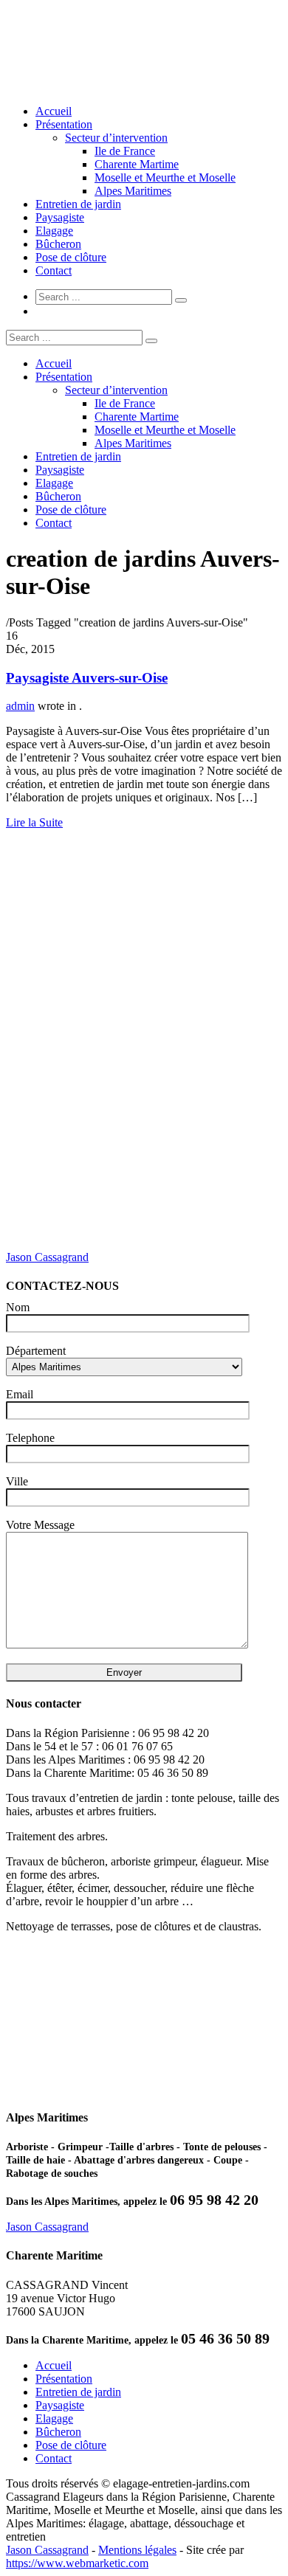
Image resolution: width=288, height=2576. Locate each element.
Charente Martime (137, 164)
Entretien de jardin (78, 204)
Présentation (64, 124)
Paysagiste (60, 217)
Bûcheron (58, 244)
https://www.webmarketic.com (77, 2563)
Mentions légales (137, 2550)
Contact (54, 270)
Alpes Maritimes (133, 191)
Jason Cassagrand (47, 1257)
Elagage (54, 231)
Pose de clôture (71, 257)
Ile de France (125, 151)
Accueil (54, 111)
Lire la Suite (34, 822)
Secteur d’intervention (116, 138)
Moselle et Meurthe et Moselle (165, 177)
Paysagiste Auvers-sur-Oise (87, 678)
